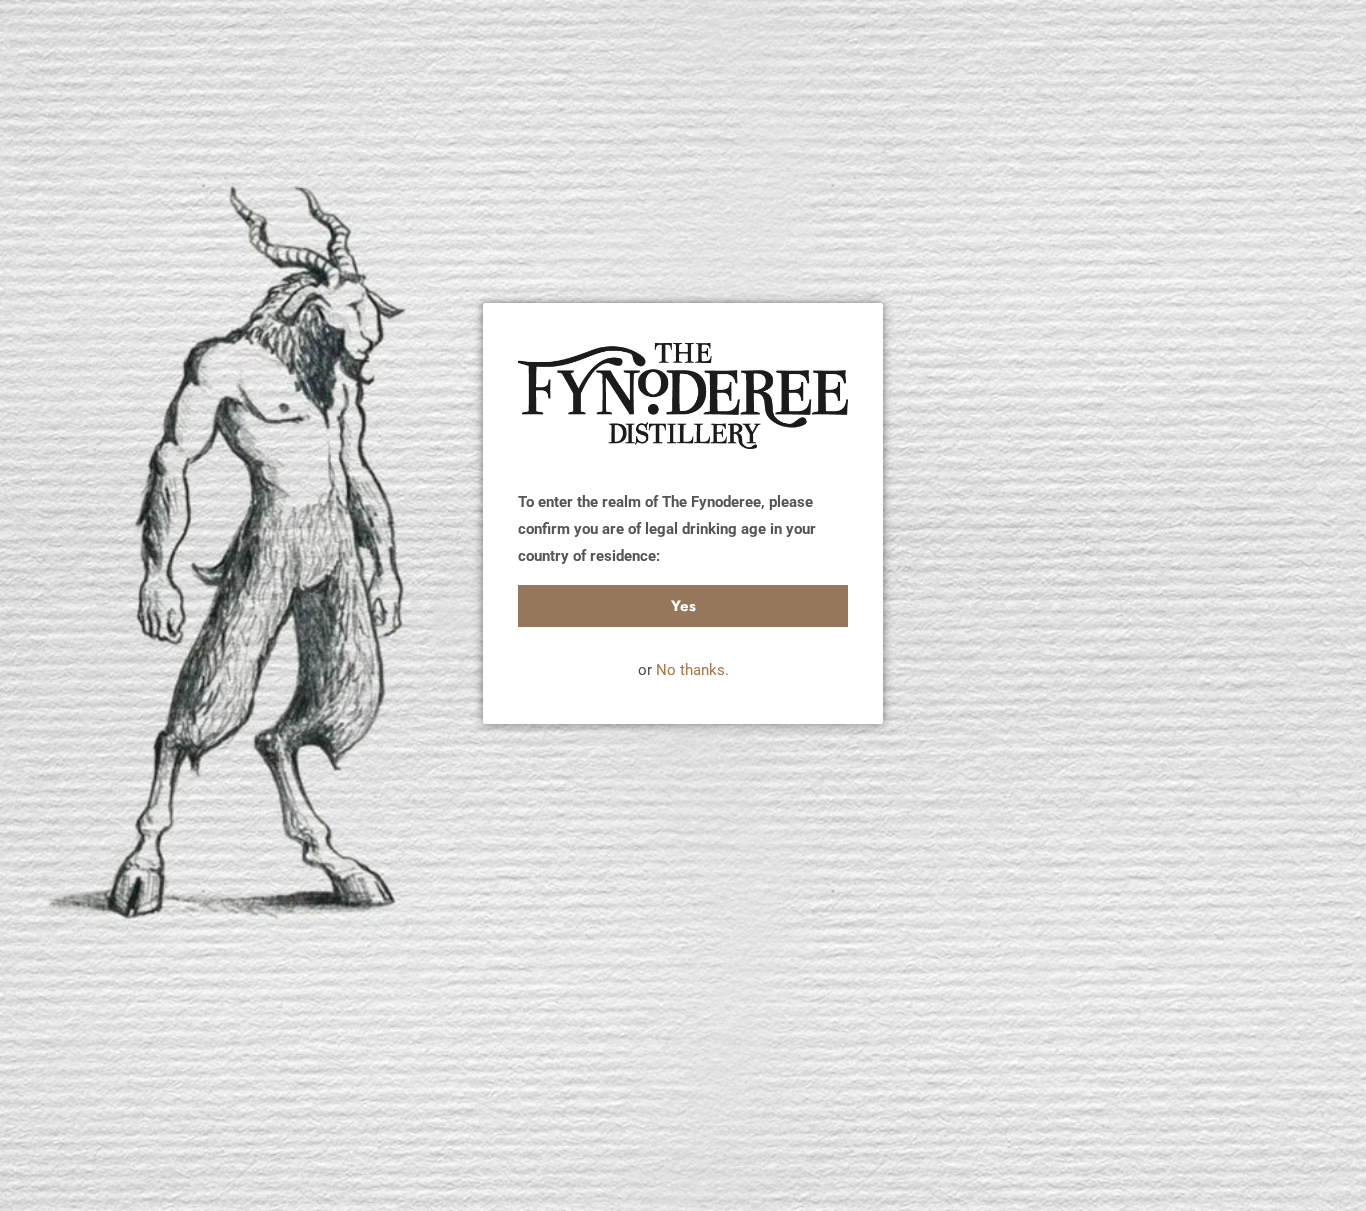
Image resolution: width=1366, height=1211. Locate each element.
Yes (683, 606)
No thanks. (692, 670)
